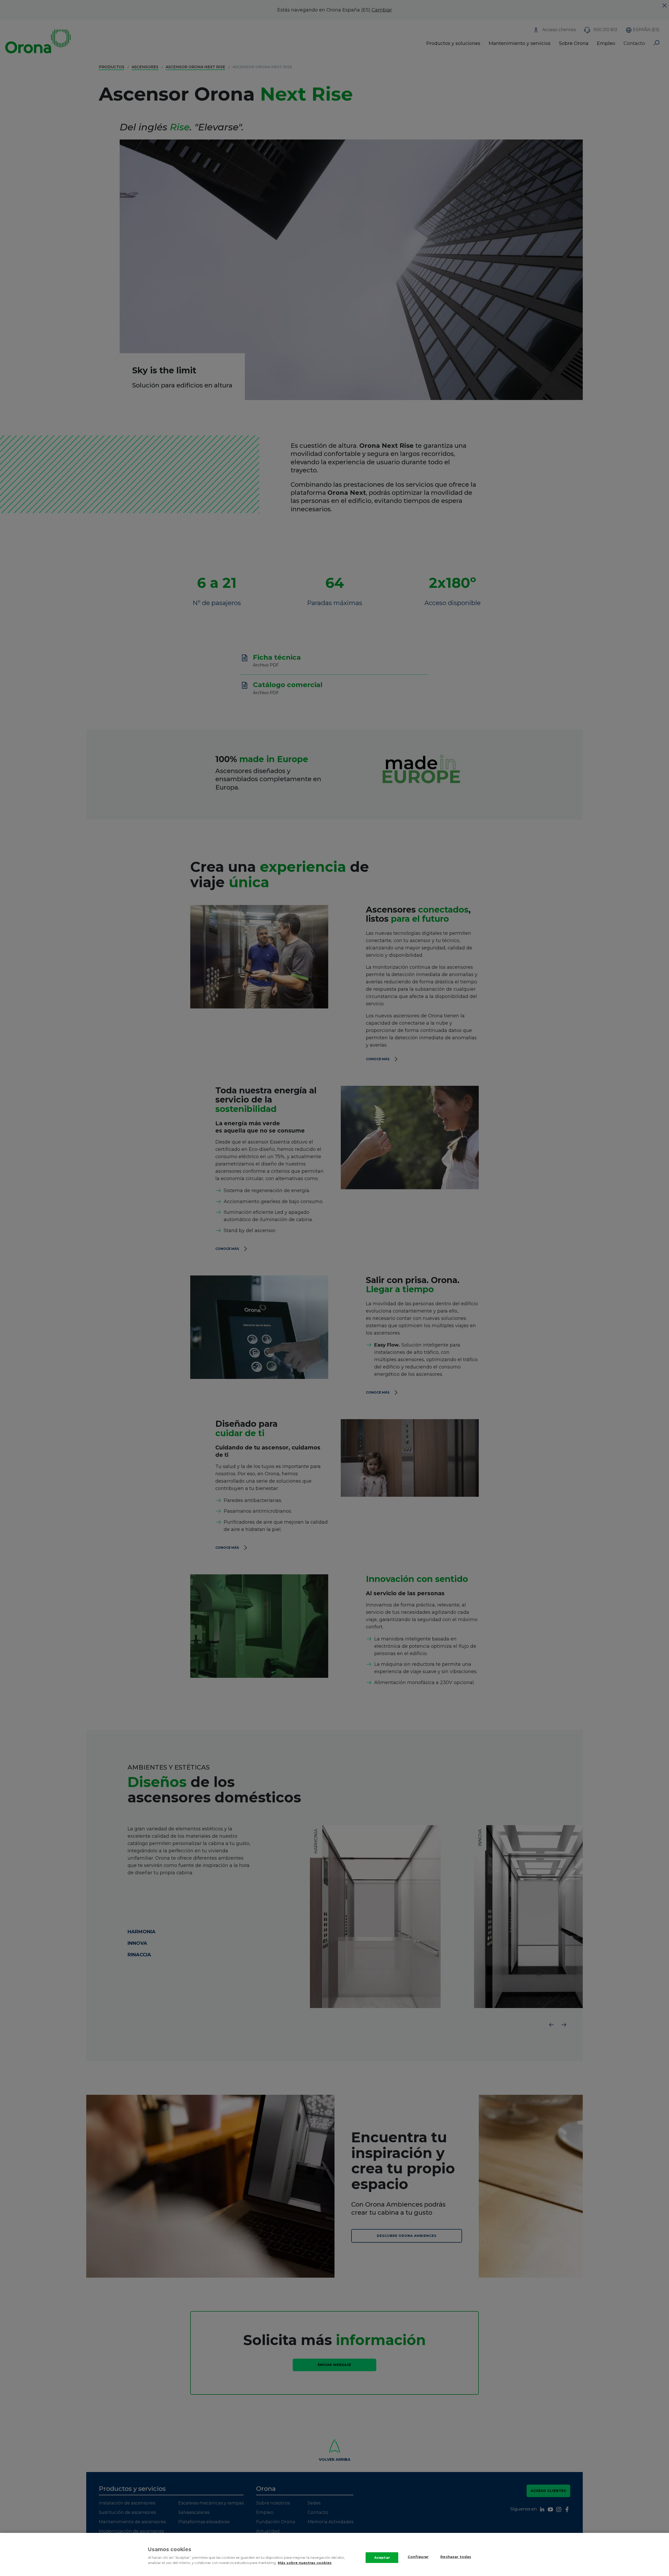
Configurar (418, 2557)
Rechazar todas (456, 2557)
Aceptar (382, 2557)
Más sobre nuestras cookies (305, 2563)
